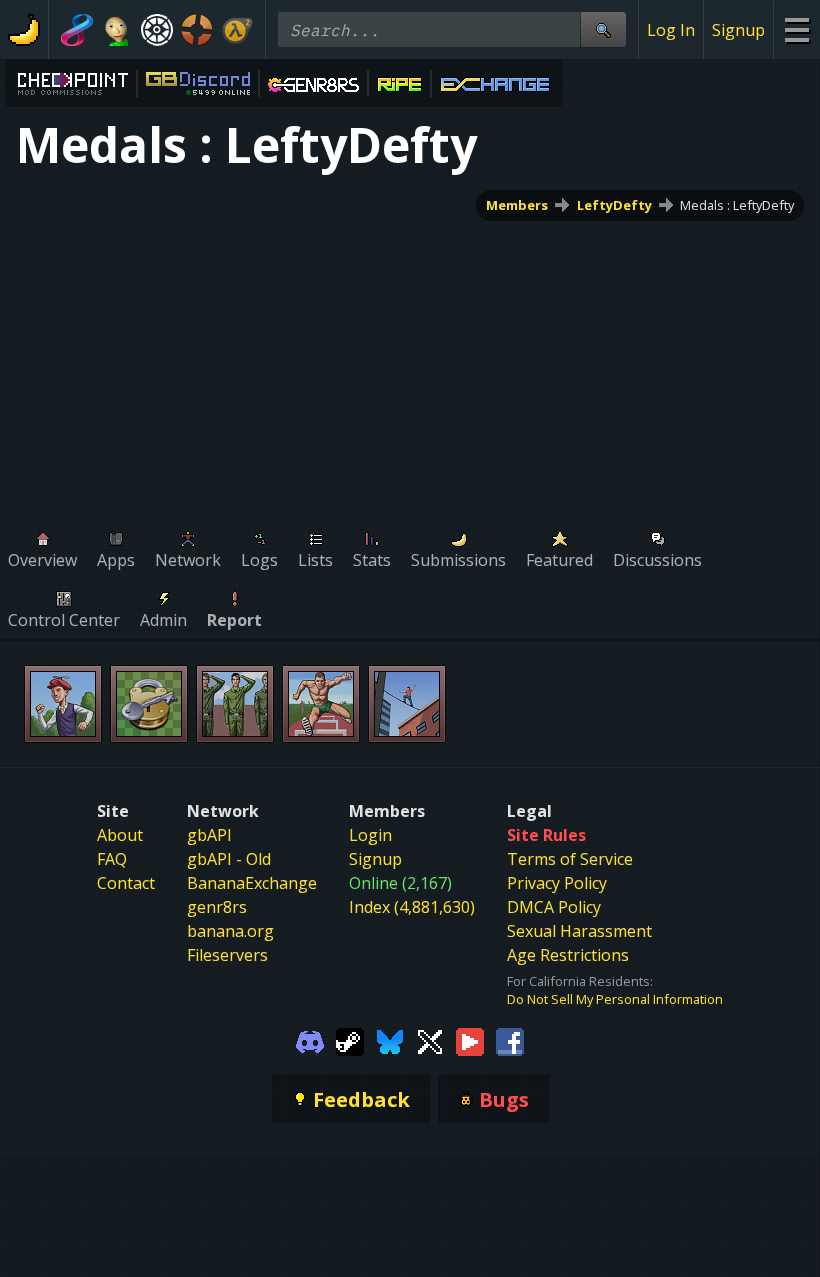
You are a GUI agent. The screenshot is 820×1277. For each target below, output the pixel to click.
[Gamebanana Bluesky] (390, 1040)
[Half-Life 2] (237, 30)
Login (370, 835)
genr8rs (217, 907)
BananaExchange (252, 883)
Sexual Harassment (579, 931)
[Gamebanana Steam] (350, 1040)
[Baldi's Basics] (117, 30)
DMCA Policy (554, 907)
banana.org (230, 931)
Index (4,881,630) (412, 907)
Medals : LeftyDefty (737, 205)
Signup (738, 30)
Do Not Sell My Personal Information (615, 999)
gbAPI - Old (229, 859)
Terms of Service (570, 859)
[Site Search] (603, 29)
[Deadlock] (157, 30)
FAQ (112, 859)
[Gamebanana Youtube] (470, 1040)
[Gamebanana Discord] (310, 1040)
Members (517, 205)
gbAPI (209, 835)
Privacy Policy (557, 883)
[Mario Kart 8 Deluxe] (77, 30)
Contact (126, 883)
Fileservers (227, 955)
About (120, 835)
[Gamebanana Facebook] (510, 1040)
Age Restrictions (568, 955)
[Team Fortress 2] (197, 30)
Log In (671, 30)
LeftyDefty (614, 205)
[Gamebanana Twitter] (430, 1040)
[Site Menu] (796, 29)
